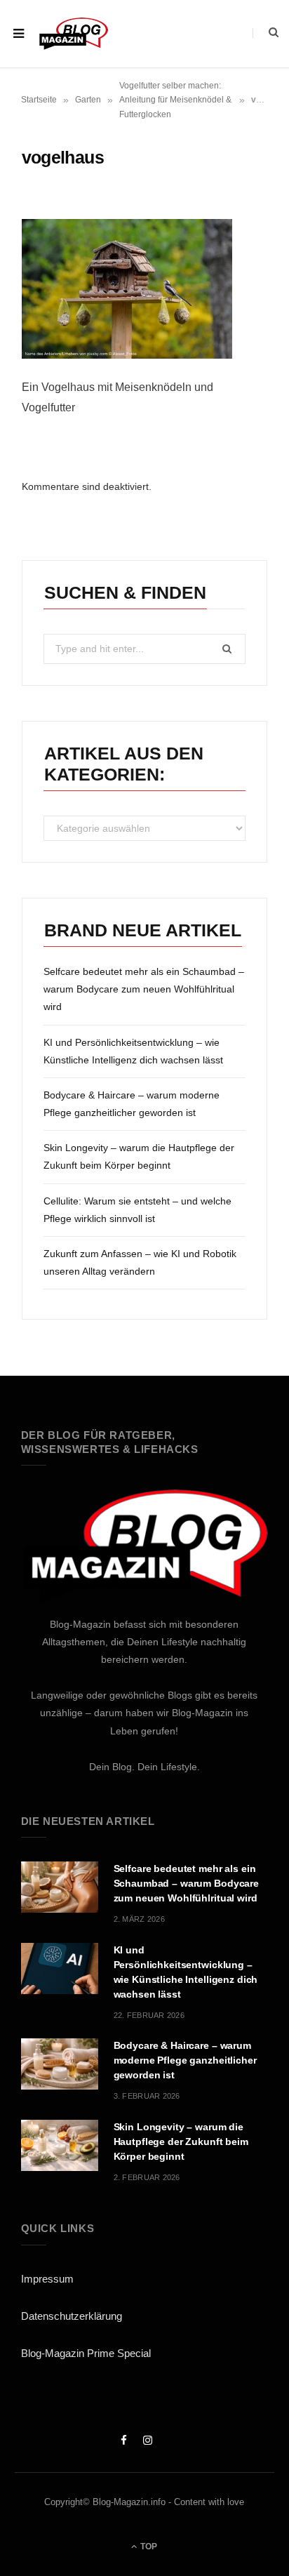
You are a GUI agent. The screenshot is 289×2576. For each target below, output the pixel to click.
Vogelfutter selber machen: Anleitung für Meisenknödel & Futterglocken (175, 100)
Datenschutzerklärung (72, 2316)
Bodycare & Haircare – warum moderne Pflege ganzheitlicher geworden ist (185, 2060)
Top (148, 2547)
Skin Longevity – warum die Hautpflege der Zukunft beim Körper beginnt (181, 2142)
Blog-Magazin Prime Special (86, 2353)
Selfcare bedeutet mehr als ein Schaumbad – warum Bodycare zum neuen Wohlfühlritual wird (144, 989)
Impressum (47, 2279)
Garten (88, 100)
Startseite (39, 100)
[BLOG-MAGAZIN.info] (73, 33)
